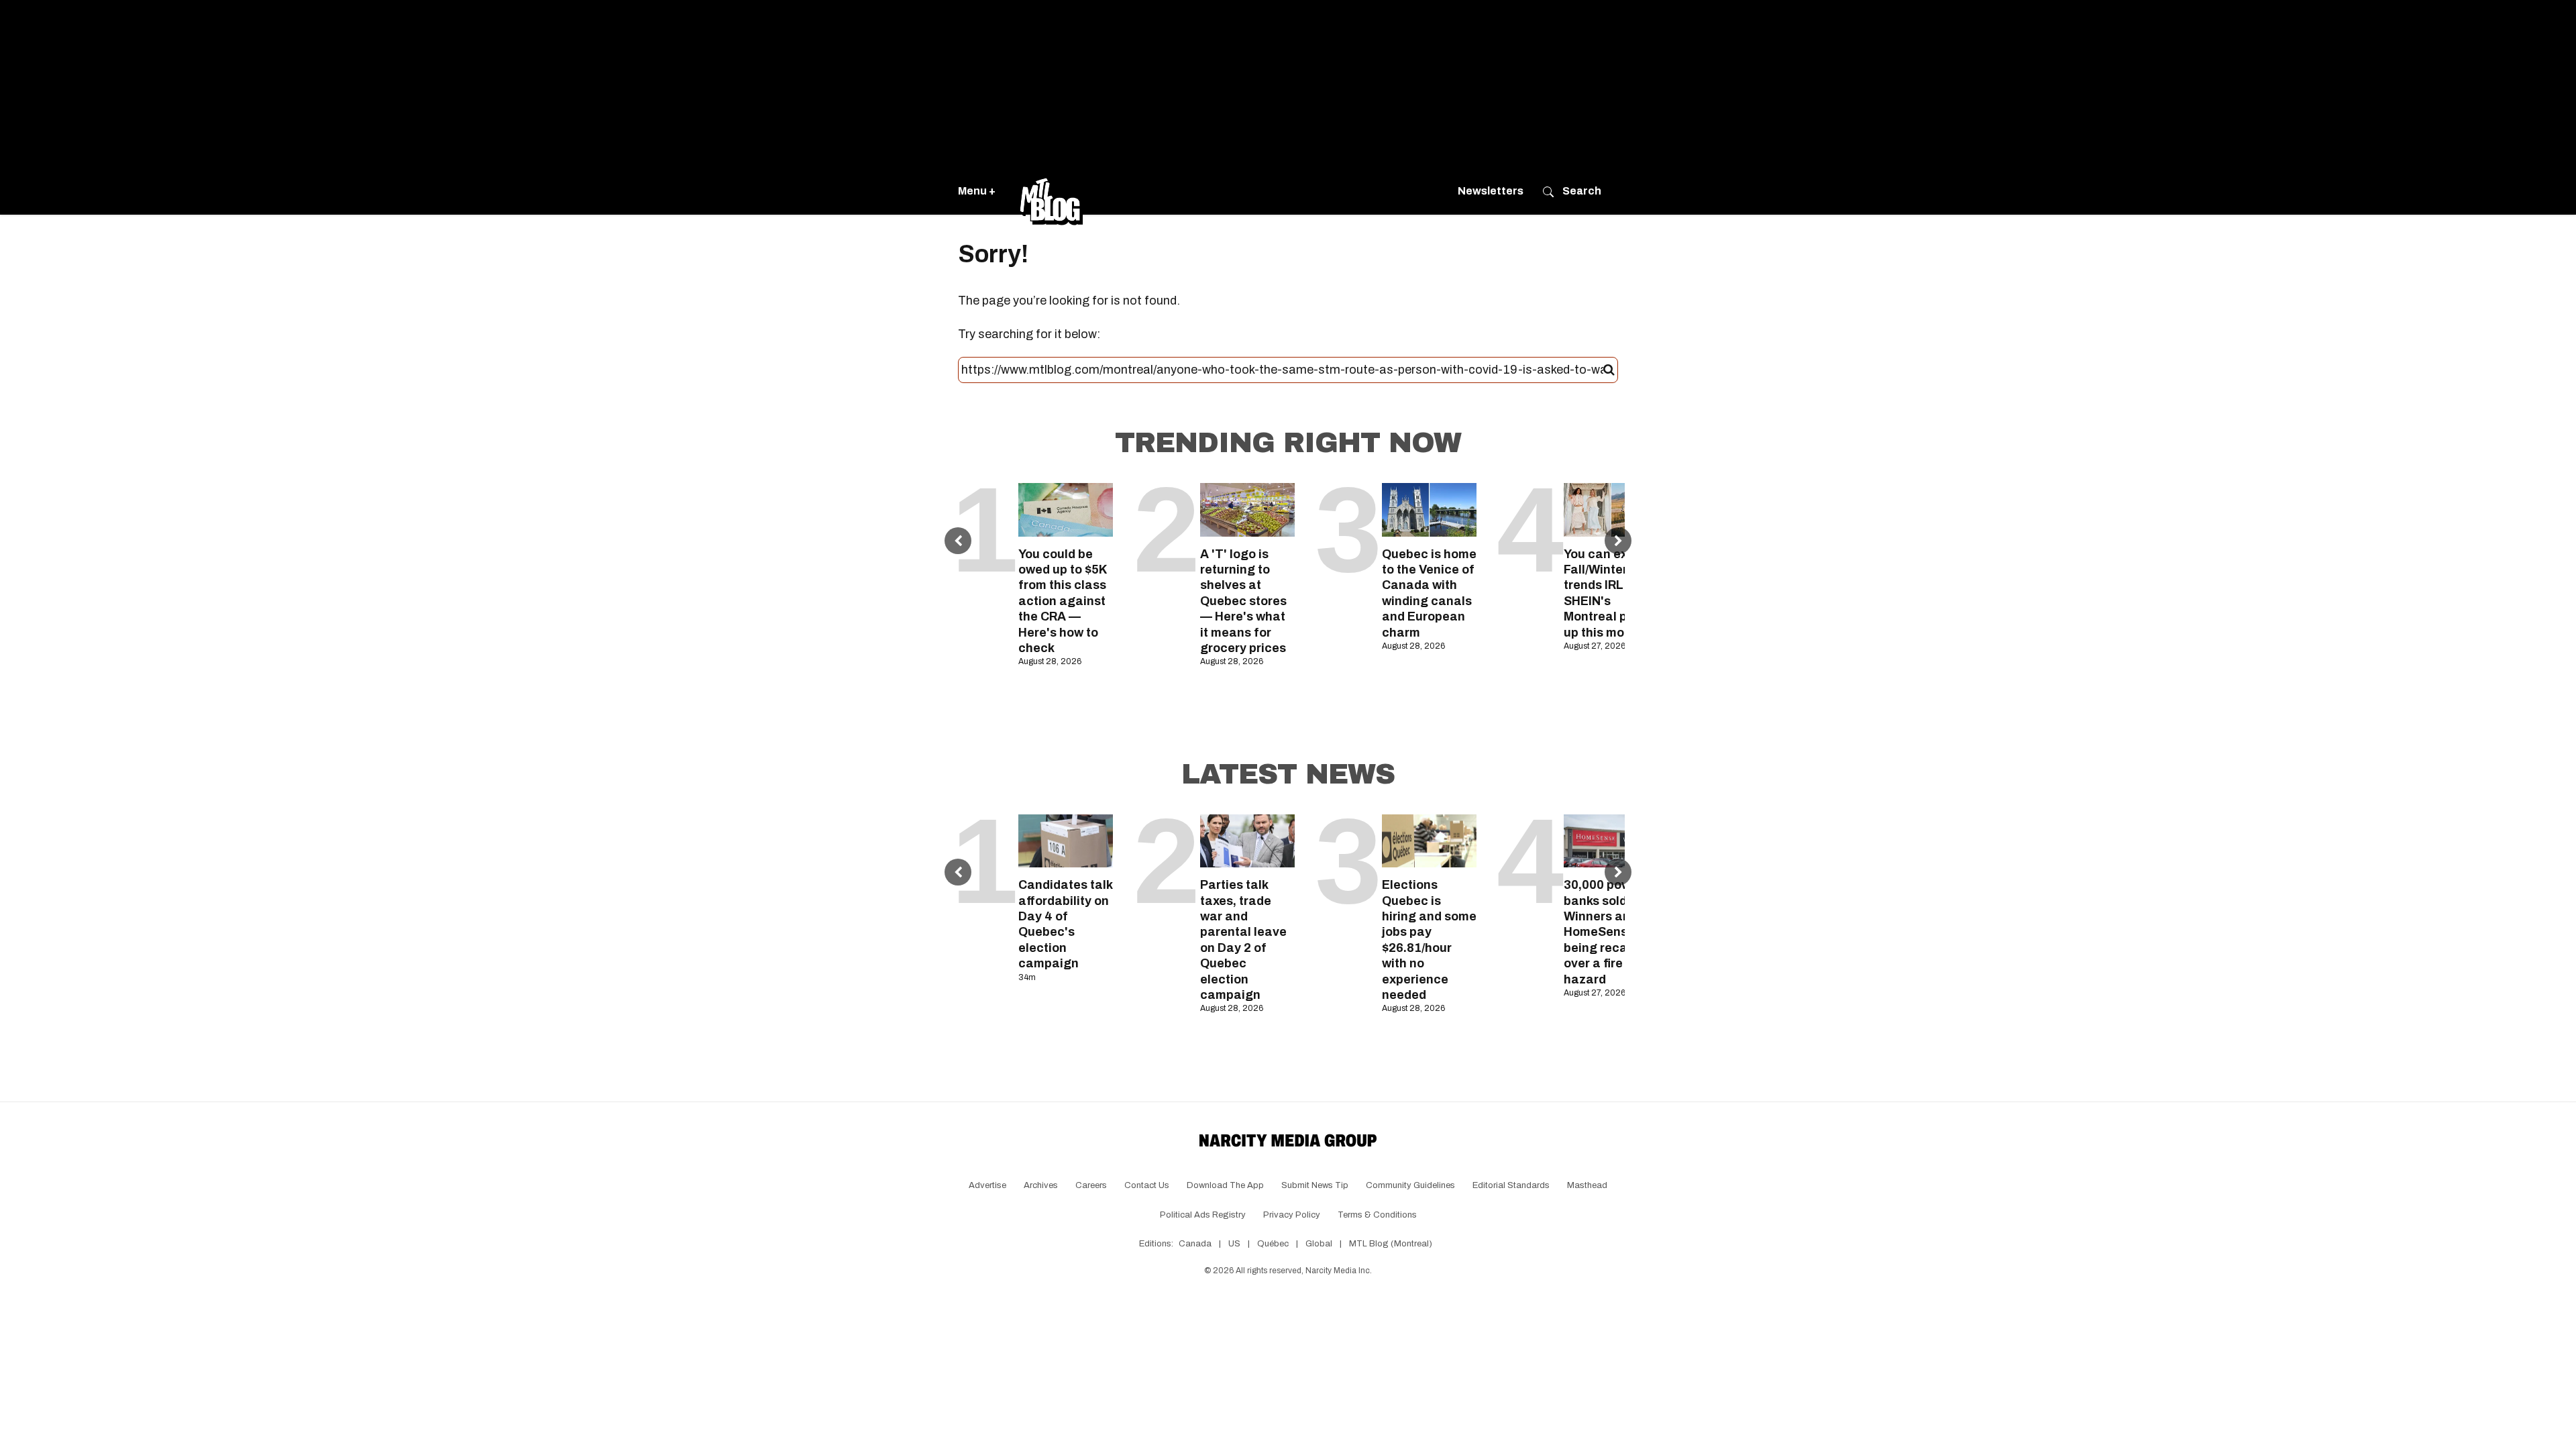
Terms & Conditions (1377, 1215)
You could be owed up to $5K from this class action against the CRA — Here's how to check (1063, 601)
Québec (1273, 1244)
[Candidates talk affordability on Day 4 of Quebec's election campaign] (1066, 841)
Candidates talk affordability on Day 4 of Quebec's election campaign (1065, 924)
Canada (1195, 1244)
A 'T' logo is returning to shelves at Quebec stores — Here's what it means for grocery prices (1243, 601)
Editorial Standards (1511, 1185)
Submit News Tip (1315, 1185)
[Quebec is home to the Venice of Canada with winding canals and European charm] (1429, 509)
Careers (1091, 1185)
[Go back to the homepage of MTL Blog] (1051, 191)
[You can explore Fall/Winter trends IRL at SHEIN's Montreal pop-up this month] (1611, 509)
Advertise (987, 1185)
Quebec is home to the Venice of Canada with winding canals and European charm (1429, 593)
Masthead (1587, 1185)
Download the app (1225, 1185)
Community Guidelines (1410, 1185)
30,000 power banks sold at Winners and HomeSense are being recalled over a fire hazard (1611, 932)
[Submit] (1609, 370)
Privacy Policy (1292, 1215)
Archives (1041, 1185)
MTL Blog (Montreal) (1391, 1244)
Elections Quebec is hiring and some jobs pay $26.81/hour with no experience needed (1429, 940)
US (1234, 1244)
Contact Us (1147, 1185)
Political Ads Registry (1203, 1215)
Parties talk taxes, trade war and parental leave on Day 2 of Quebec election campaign (1243, 940)
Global (1319, 1244)
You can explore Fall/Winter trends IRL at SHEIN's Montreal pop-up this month (1611, 593)
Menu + (977, 191)
